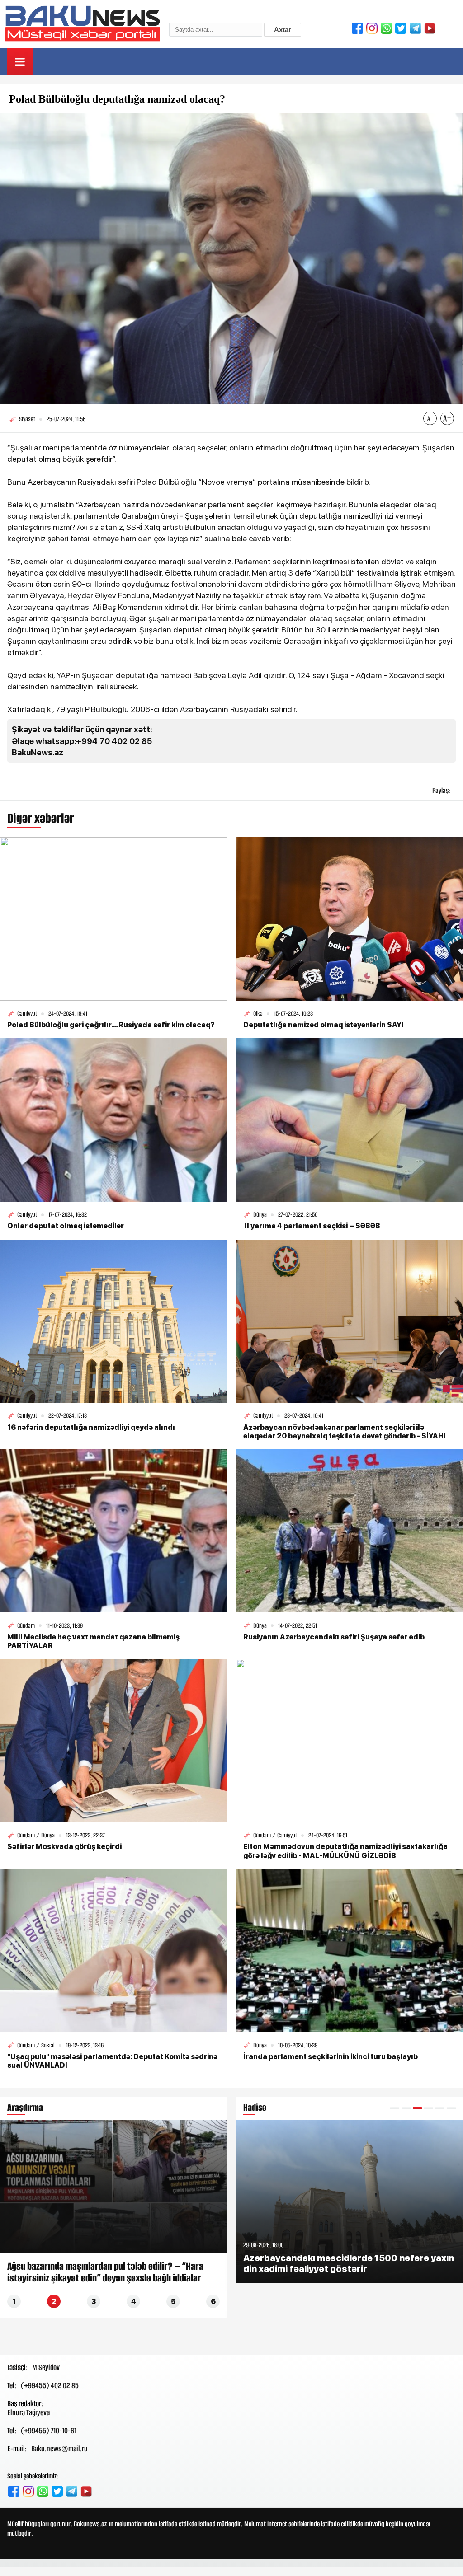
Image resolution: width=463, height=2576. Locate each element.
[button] (395, 2108)
